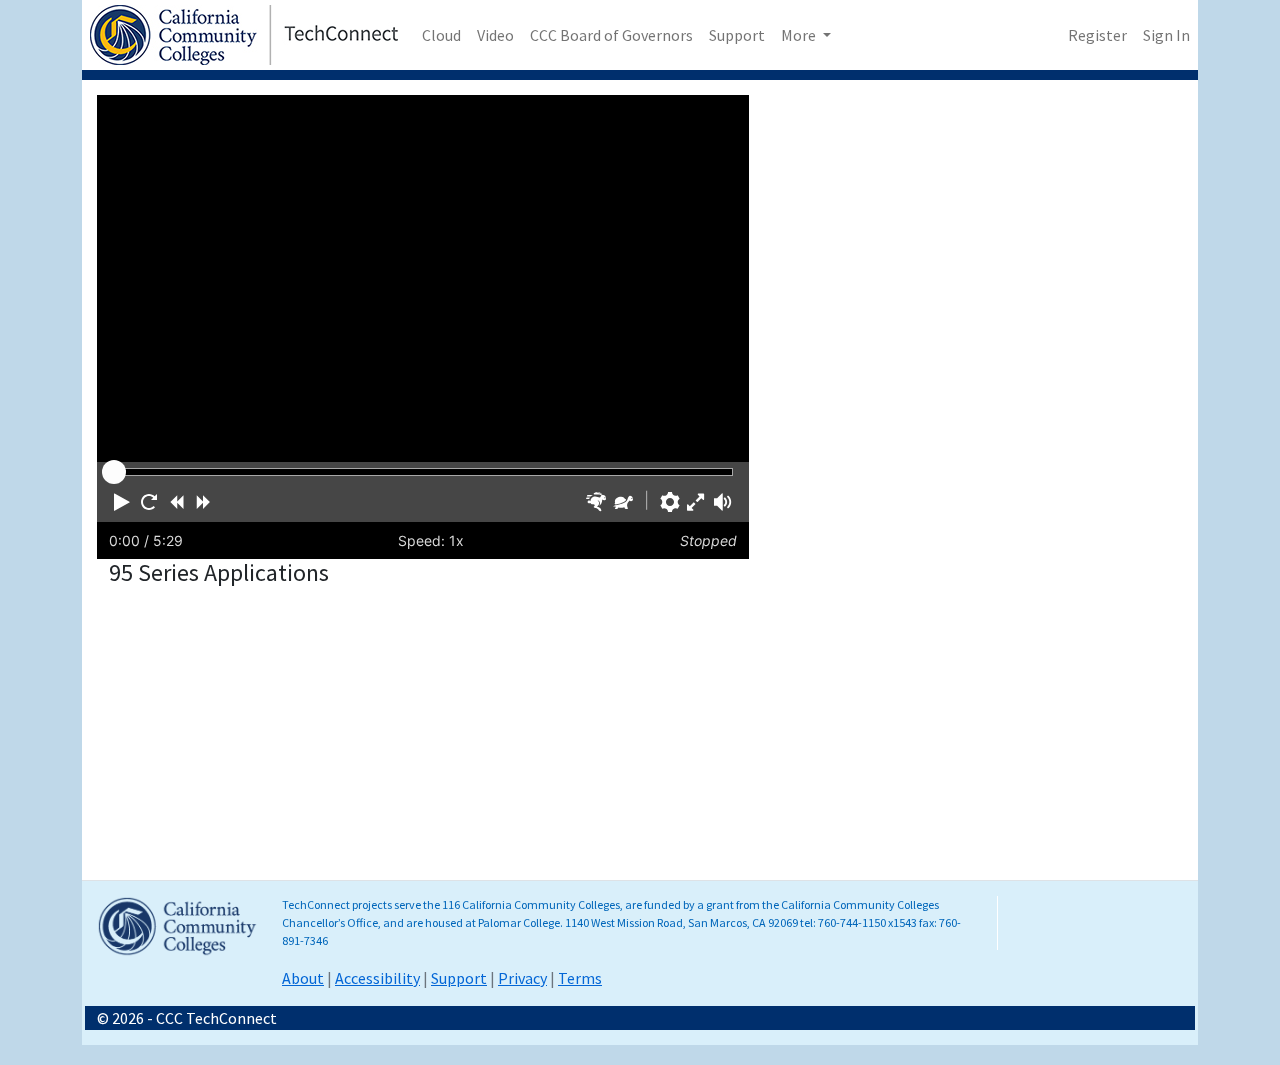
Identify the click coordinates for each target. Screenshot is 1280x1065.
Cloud (441, 35)
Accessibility (377, 978)
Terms (580, 978)
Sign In (1166, 35)
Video (495, 35)
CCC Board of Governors (611, 35)
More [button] (800, 35)
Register (1097, 35)
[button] (122, 502)
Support (737, 35)
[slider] (114, 472)
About (303, 978)
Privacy (522, 978)
